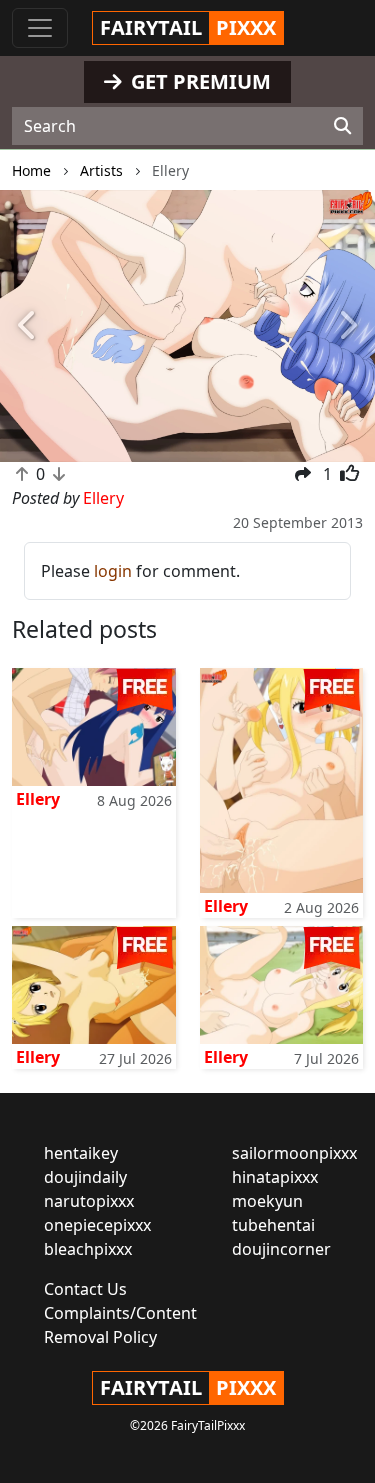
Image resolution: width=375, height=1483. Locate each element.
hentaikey (81, 1153)
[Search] (342, 126)
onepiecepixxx (97, 1225)
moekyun (267, 1201)
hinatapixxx (275, 1177)
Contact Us (85, 1289)
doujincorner (281, 1249)
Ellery (38, 799)
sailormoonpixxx (294, 1153)
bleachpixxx (88, 1249)
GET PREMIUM (198, 81)
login (113, 571)
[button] (28, 326)
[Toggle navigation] (40, 28)
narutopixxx (89, 1201)
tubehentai (273, 1225)
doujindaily (85, 1177)
